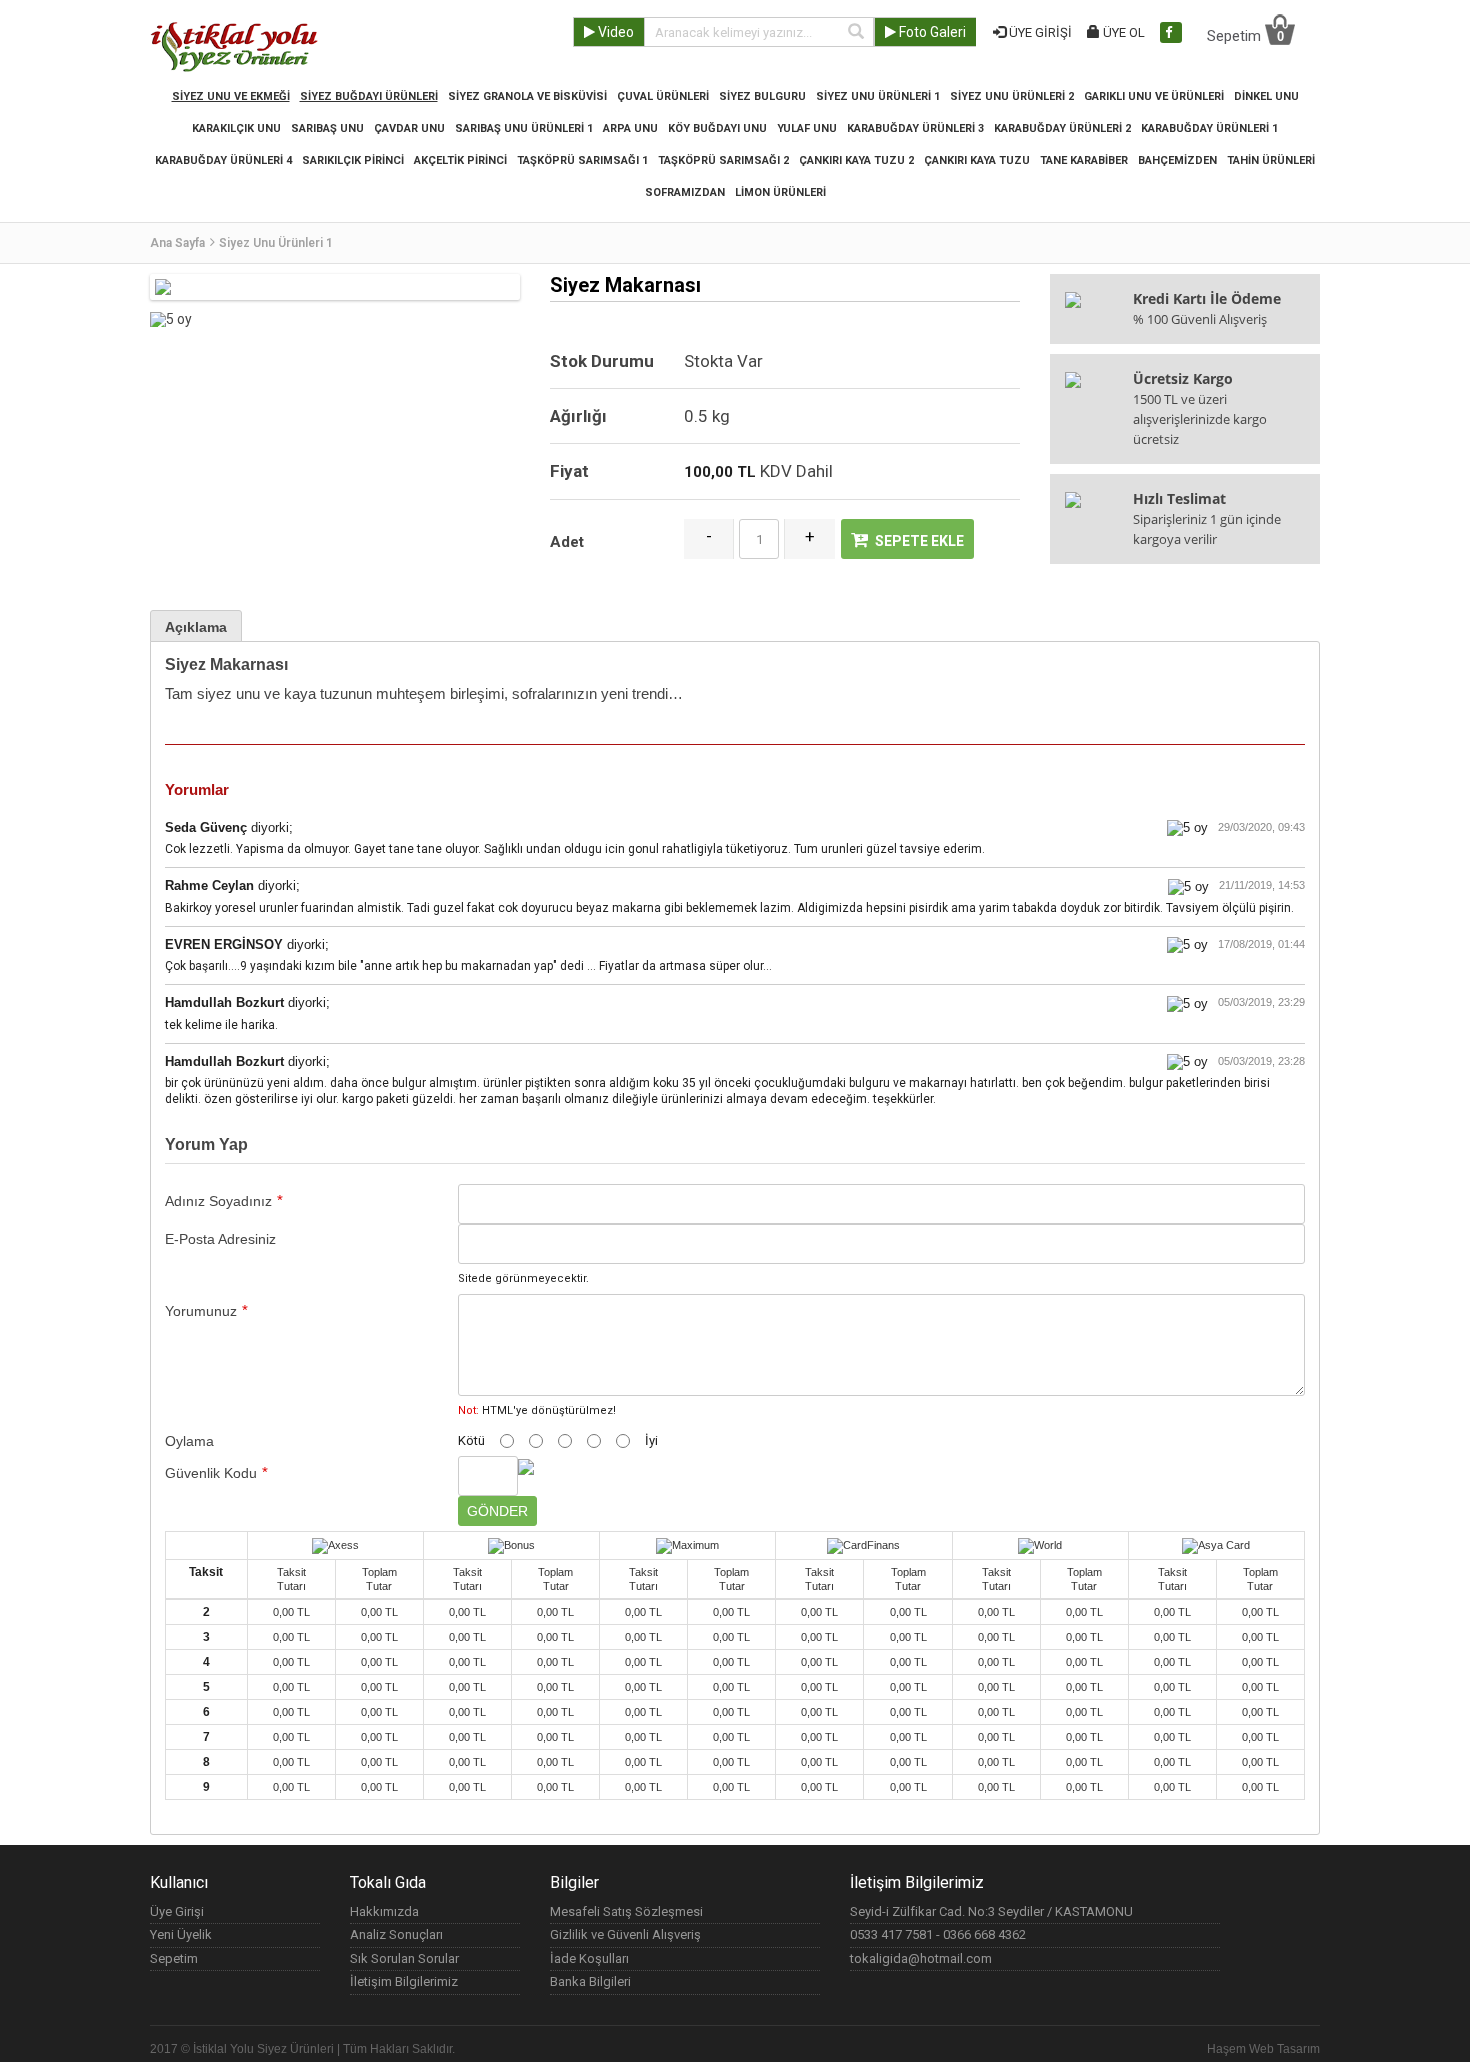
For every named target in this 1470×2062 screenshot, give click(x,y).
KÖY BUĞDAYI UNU (717, 128)
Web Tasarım (1284, 2049)
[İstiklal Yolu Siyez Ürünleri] (235, 44)
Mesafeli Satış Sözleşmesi (626, 1911)
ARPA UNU (630, 128)
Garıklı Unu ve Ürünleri (1154, 96)
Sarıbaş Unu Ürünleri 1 (524, 128)
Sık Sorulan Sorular (404, 1958)
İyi (651, 1440)
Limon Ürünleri (780, 192)
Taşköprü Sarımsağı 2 (723, 160)
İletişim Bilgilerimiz (404, 1981)
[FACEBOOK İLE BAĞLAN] (1171, 32)
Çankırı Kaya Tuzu (977, 160)
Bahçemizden (1177, 160)
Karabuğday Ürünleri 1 (1209, 128)
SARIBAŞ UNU (327, 128)
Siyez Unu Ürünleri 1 (878, 96)
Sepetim (1245, 35)
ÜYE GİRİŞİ (1039, 32)
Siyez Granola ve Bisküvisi (527, 96)
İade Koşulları (589, 1958)
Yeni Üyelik (181, 1934)
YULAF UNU (807, 128)
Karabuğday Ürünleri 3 (915, 128)
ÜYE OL (1122, 32)
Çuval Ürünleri (663, 96)
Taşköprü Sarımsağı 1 (582, 160)
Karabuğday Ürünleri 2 (1062, 128)
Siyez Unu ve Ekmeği (231, 96)
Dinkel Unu (1266, 96)
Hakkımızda (384, 1911)
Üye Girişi (177, 1911)
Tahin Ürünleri (1271, 160)
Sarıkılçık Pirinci (353, 160)
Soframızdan (685, 192)
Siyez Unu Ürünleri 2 (1012, 96)
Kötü (471, 1440)
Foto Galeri (931, 32)
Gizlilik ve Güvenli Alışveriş (625, 1934)
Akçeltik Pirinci (460, 160)
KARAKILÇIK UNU (236, 128)
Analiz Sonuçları (396, 1934)
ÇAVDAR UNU (409, 128)
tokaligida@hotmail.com (921, 1958)
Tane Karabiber (1084, 160)
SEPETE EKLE (919, 541)
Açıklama (196, 627)
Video (614, 32)
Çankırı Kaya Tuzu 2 (856, 160)
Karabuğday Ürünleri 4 (223, 160)
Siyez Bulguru (762, 96)
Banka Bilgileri (590, 1981)
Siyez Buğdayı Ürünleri (369, 96)
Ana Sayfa (177, 243)
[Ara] (856, 32)
